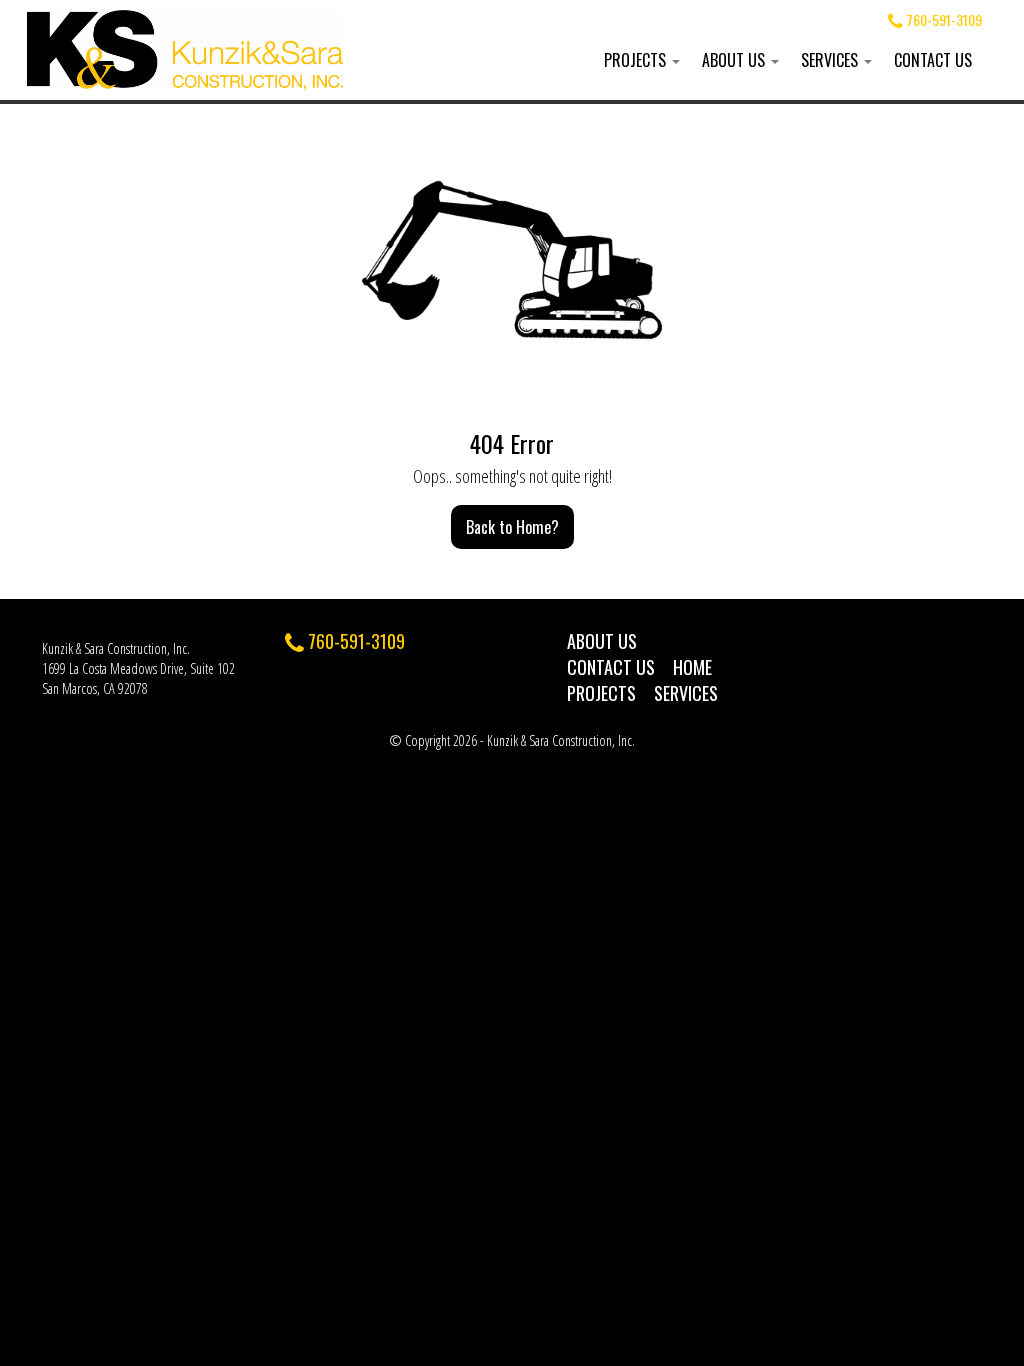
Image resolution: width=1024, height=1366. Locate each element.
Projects (637, 60)
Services (831, 60)
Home (692, 667)
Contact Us (933, 60)
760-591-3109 (942, 19)
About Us (735, 60)
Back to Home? (512, 527)
